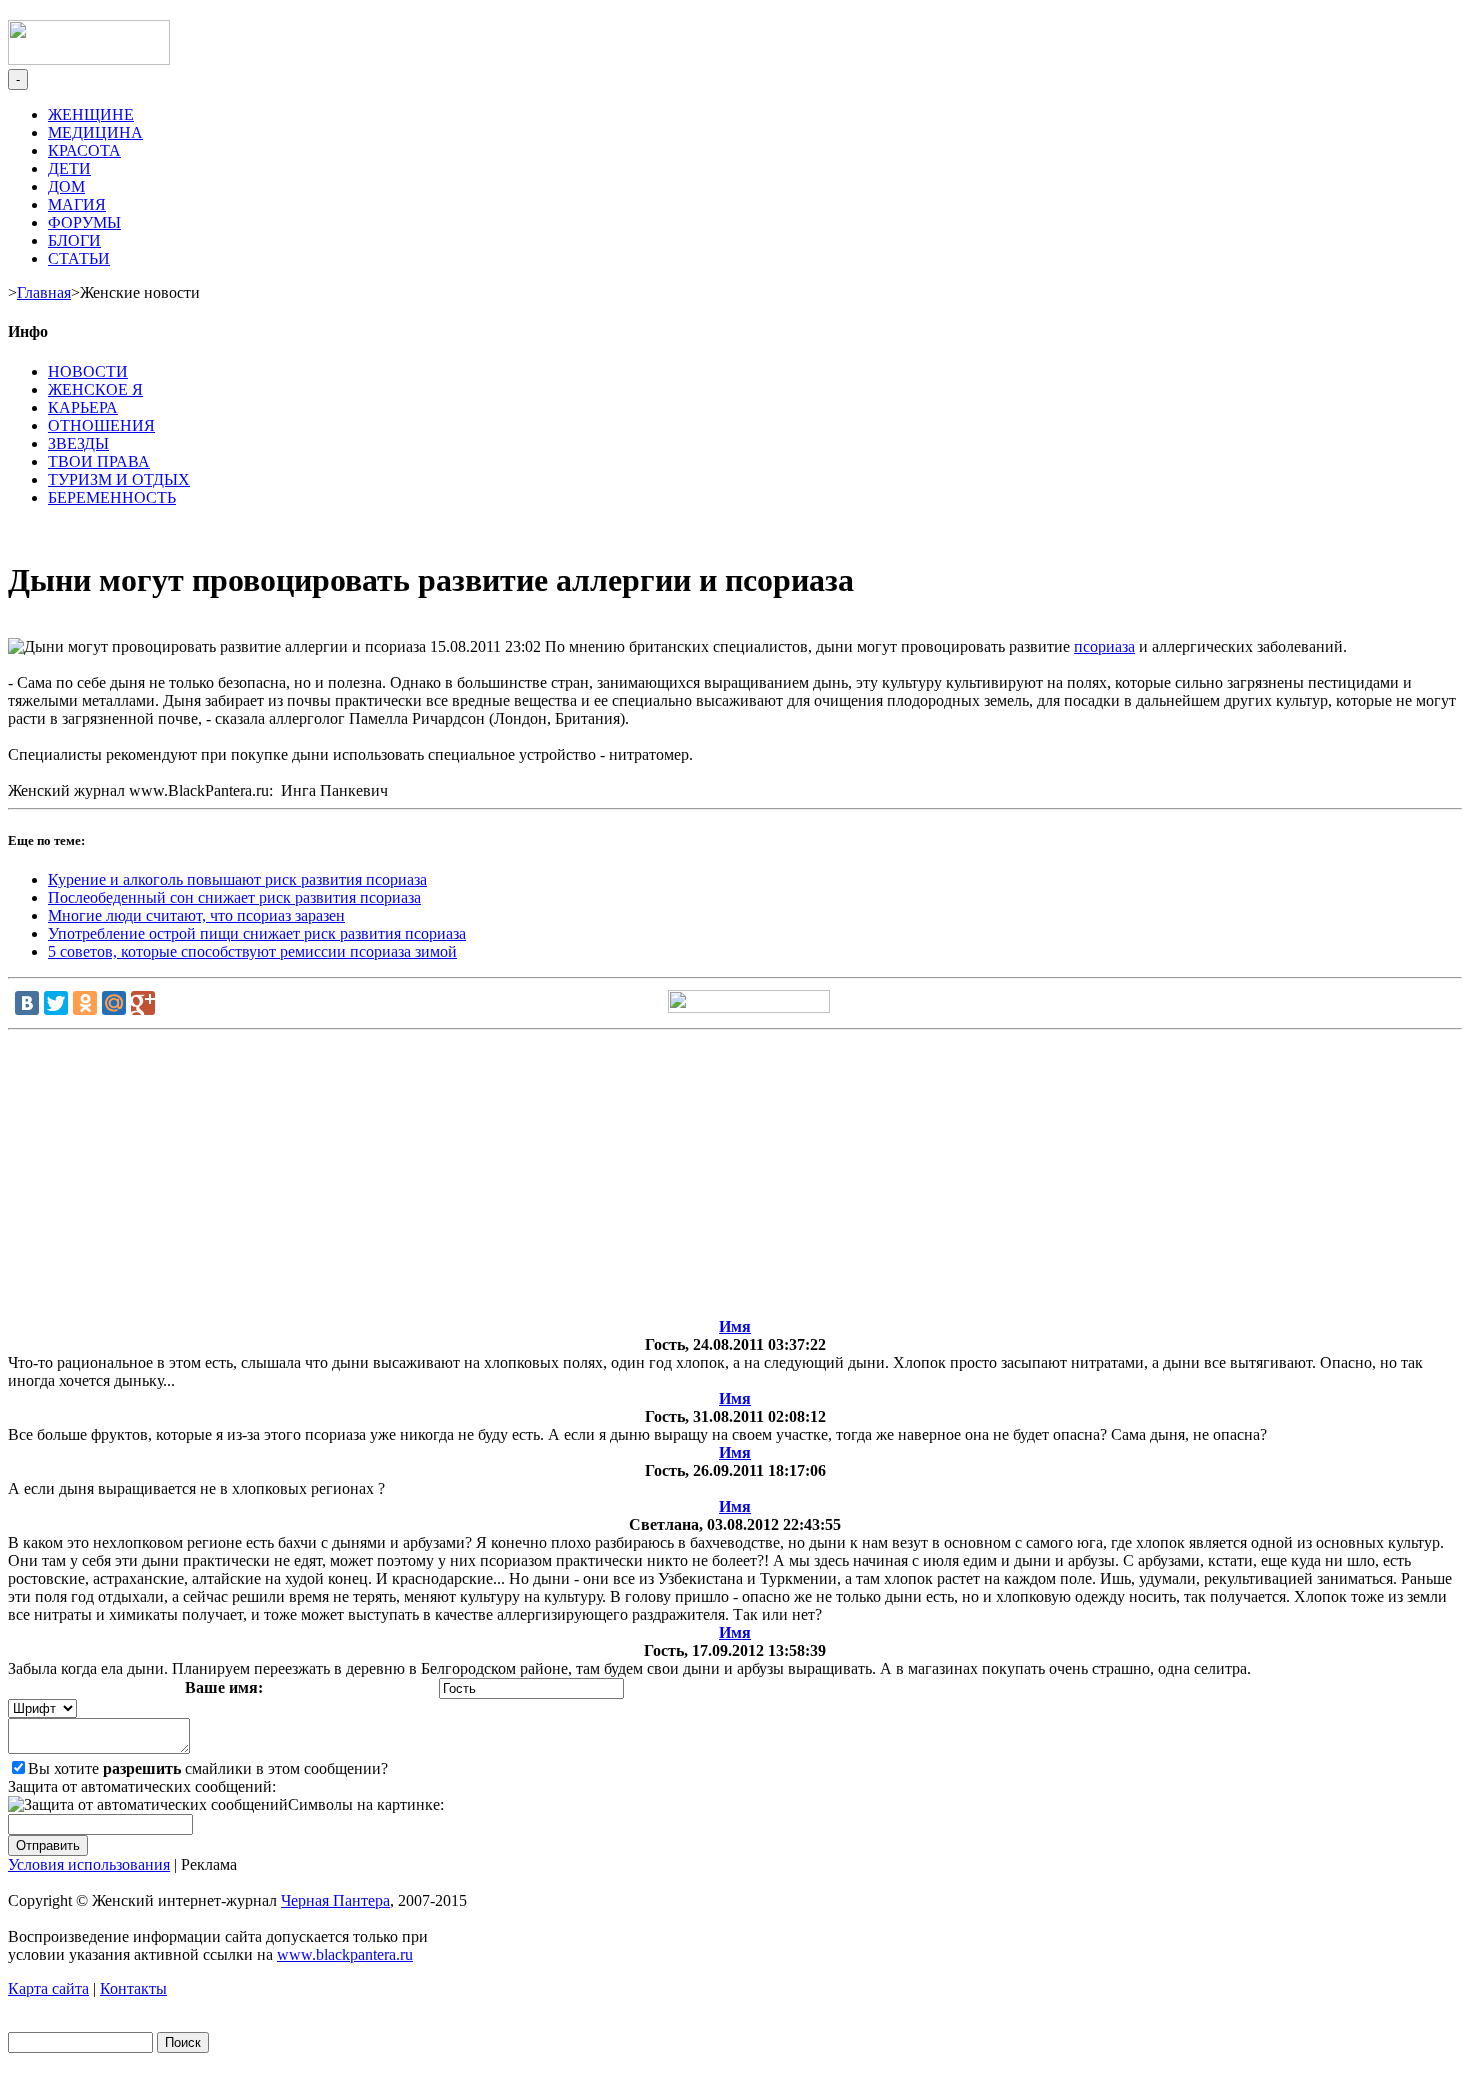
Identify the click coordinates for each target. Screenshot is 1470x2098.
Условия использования (89, 1864)
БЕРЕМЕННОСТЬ (112, 497)
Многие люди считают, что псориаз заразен (196, 915)
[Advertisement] (735, 1178)
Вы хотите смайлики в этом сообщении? (208, 1768)
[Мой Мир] (114, 1003)
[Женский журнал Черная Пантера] (89, 59)
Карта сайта (48, 1988)
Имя (735, 1326)
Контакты (133, 1988)
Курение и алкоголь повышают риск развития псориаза (237, 879)
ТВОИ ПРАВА (99, 461)
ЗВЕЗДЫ (78, 443)
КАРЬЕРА (83, 407)
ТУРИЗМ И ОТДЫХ (119, 479)
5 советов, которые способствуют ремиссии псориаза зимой (252, 951)
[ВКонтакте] (27, 1003)
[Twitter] (56, 1003)
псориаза (1104, 646)
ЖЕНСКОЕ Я (95, 389)
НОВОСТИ (88, 371)
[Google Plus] (143, 1003)
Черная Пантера (335, 1900)
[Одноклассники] (85, 1003)
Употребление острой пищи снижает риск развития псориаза (257, 933)
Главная (44, 292)
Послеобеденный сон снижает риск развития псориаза (234, 897)
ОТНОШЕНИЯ (101, 425)
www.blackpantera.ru (345, 1954)
